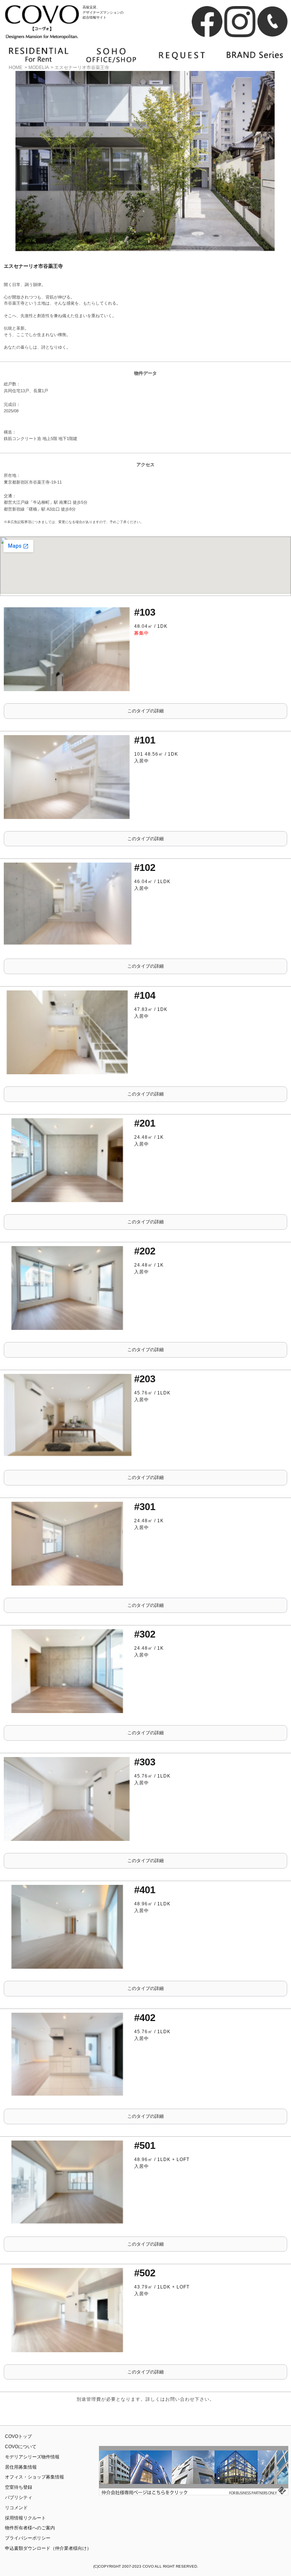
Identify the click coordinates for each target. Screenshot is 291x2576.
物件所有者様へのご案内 (30, 2528)
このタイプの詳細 (145, 711)
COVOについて (21, 2447)
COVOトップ (18, 2436)
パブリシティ (19, 2497)
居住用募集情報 (21, 2467)
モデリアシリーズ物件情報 (32, 2457)
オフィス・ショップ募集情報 (34, 2477)
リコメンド (16, 2508)
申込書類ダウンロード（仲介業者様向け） (48, 2548)
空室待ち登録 (19, 2487)
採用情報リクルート (25, 2518)
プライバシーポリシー (28, 2538)
